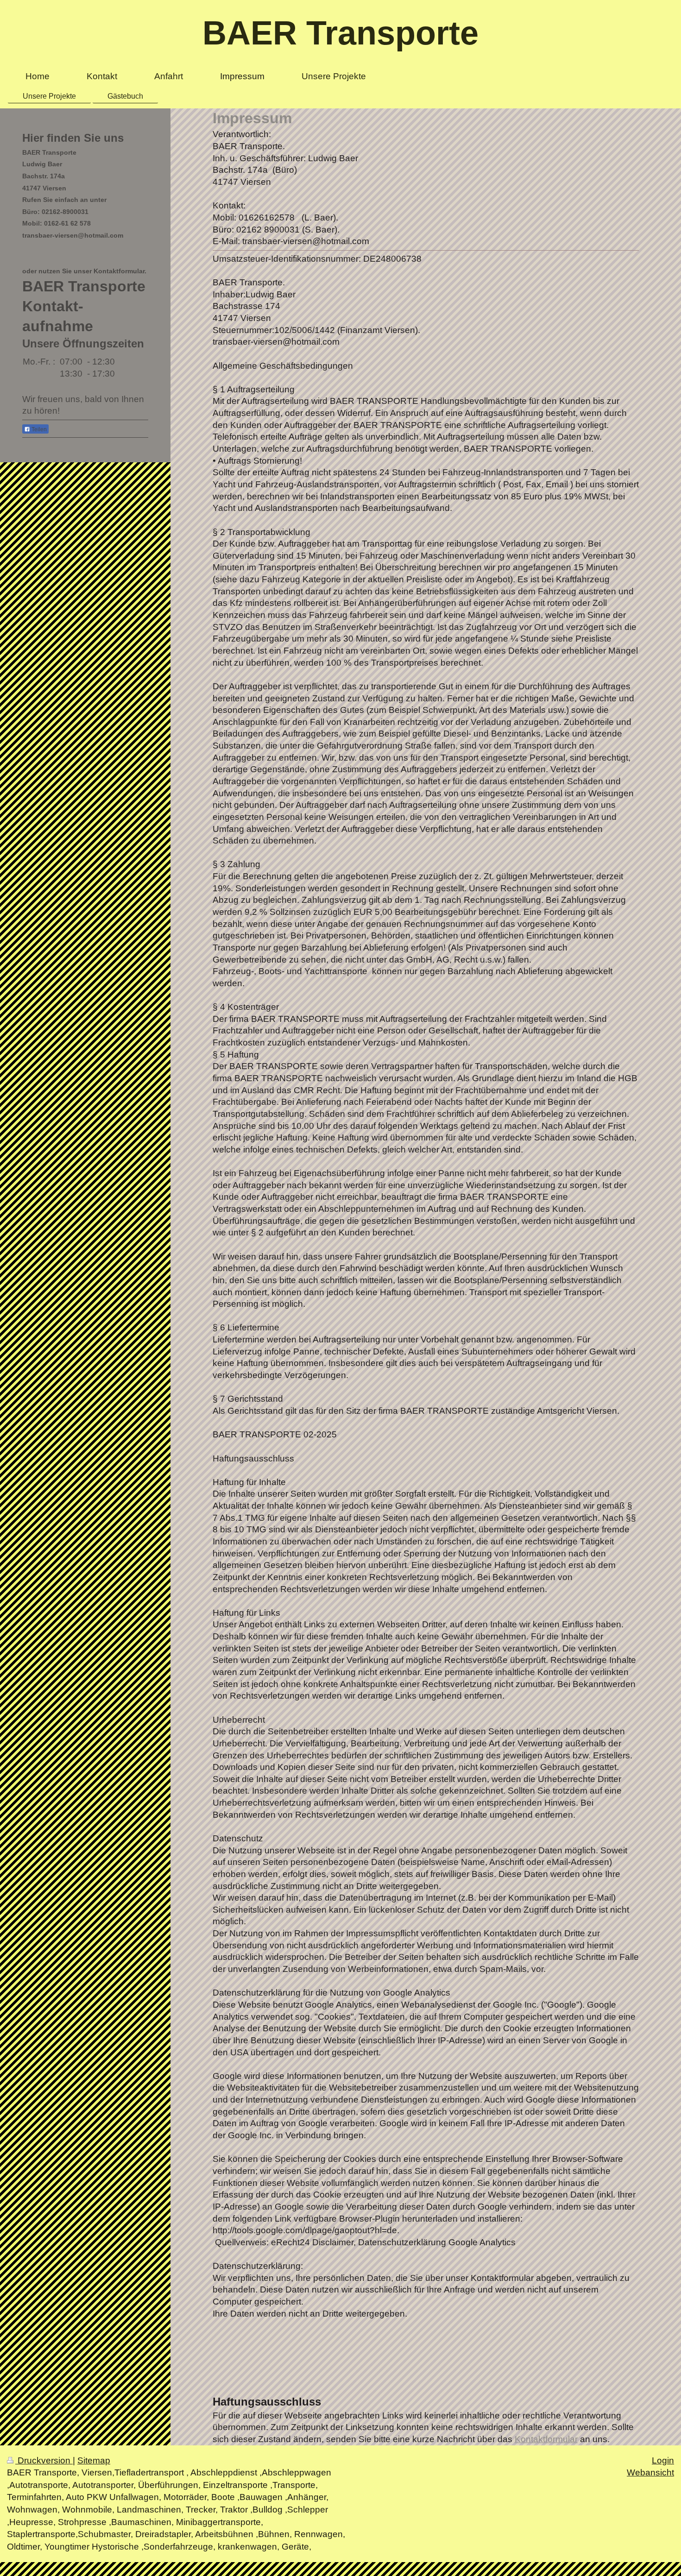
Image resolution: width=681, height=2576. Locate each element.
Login (663, 2460)
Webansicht (650, 2472)
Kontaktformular (546, 2439)
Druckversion (44, 2460)
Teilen (38, 429)
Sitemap (94, 2460)
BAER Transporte (340, 33)
